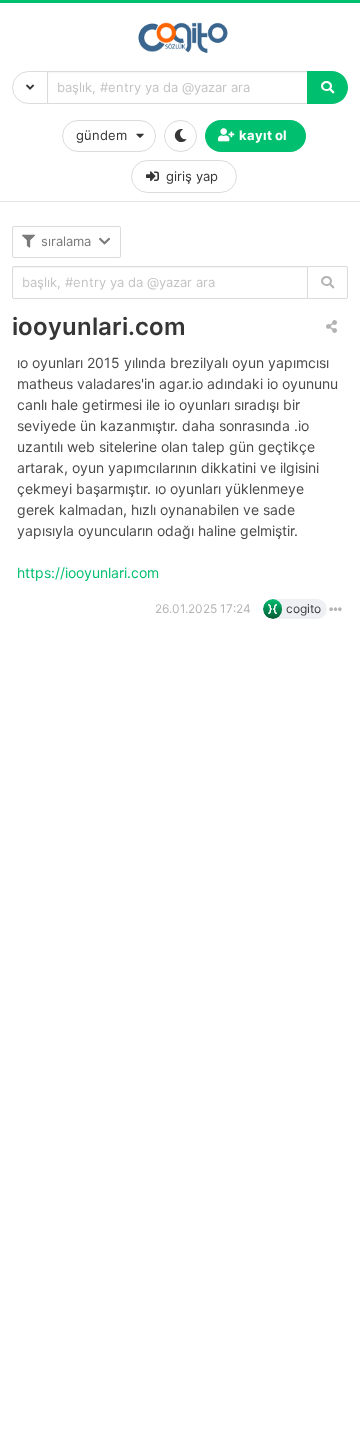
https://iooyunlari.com (90, 572)
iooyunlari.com (99, 326)
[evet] (327, 282)
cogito (303, 608)
